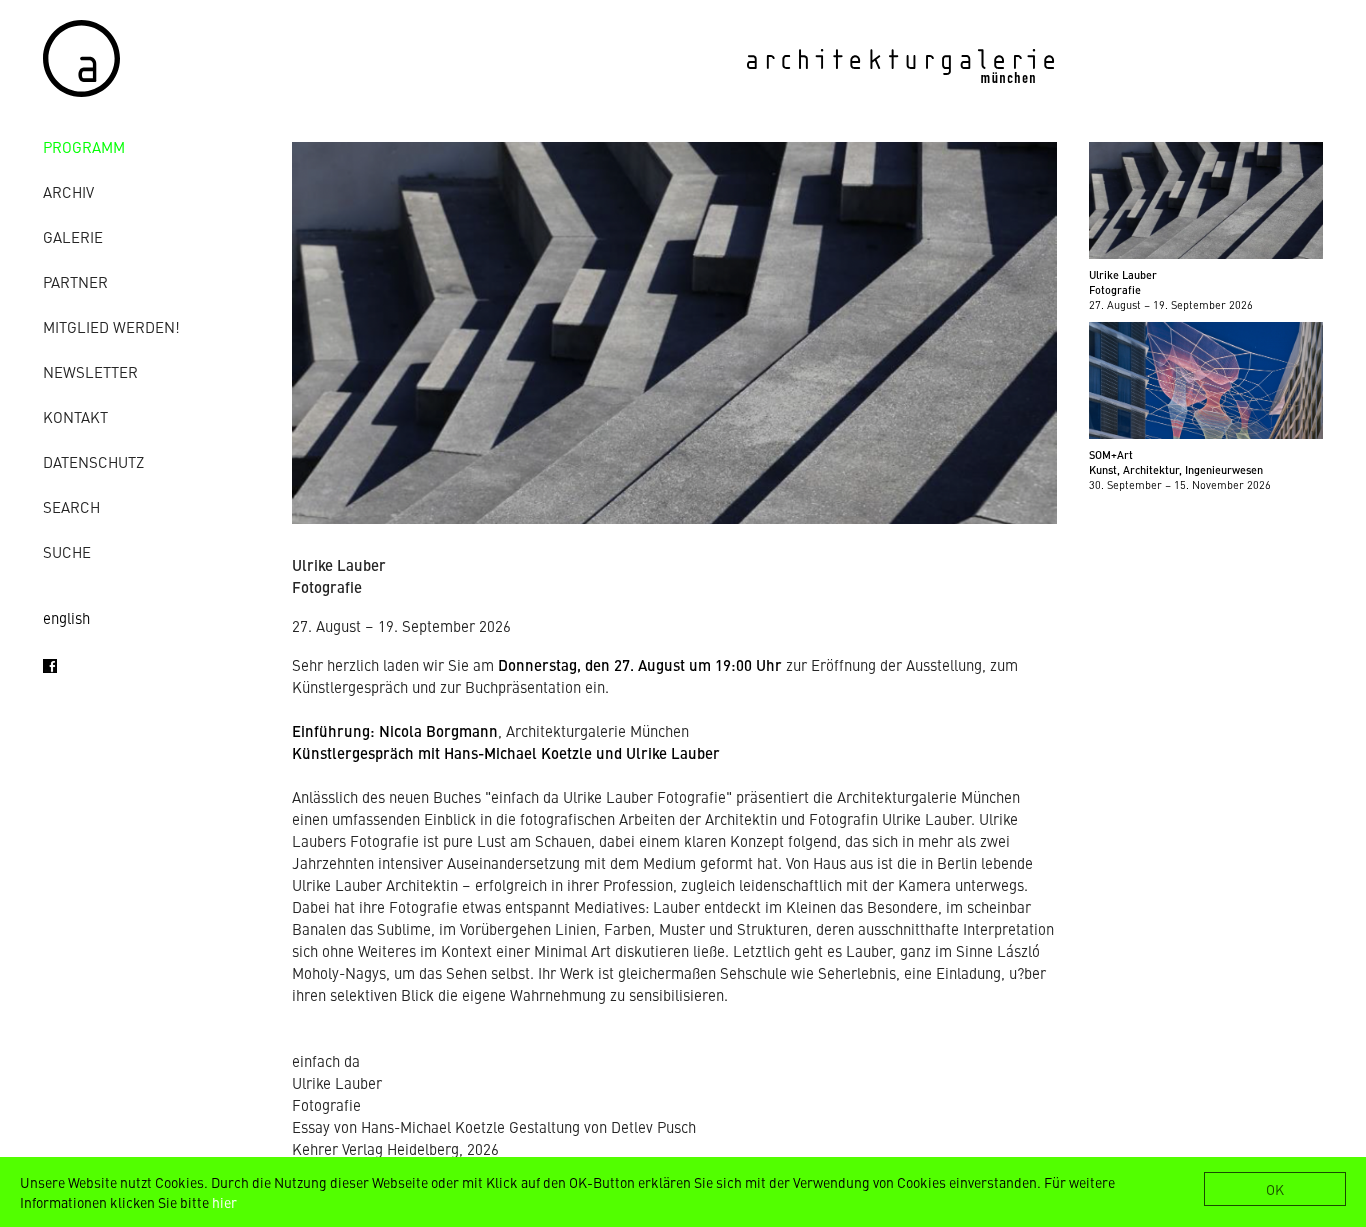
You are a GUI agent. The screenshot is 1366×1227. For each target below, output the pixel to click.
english (66, 617)
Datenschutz (93, 461)
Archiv (68, 191)
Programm (84, 146)
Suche (67, 551)
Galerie (73, 236)
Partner (75, 281)
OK (1275, 1189)
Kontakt (75, 416)
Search (71, 506)
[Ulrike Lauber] (674, 517)
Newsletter (90, 371)
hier (224, 1202)
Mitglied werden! (111, 326)
